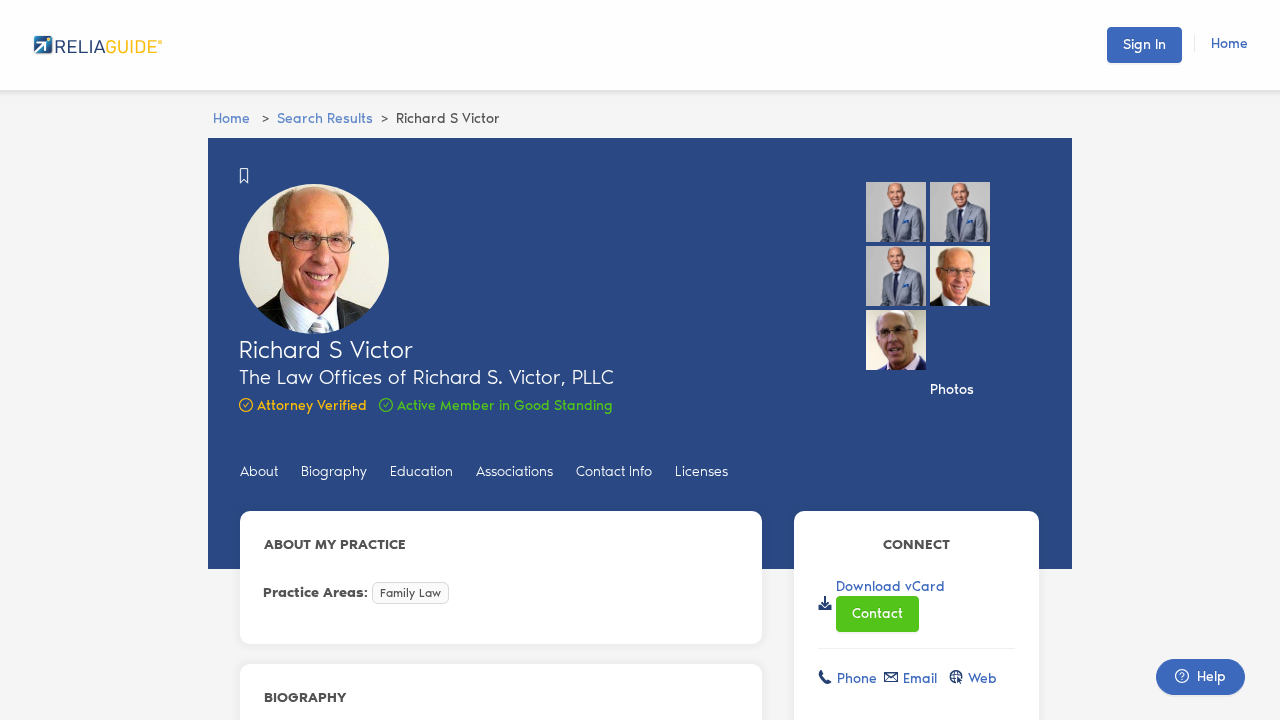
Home (1229, 43)
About (259, 471)
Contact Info (614, 471)
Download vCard (890, 586)
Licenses (701, 471)
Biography (334, 471)
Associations (514, 471)
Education (421, 471)
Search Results (325, 118)
